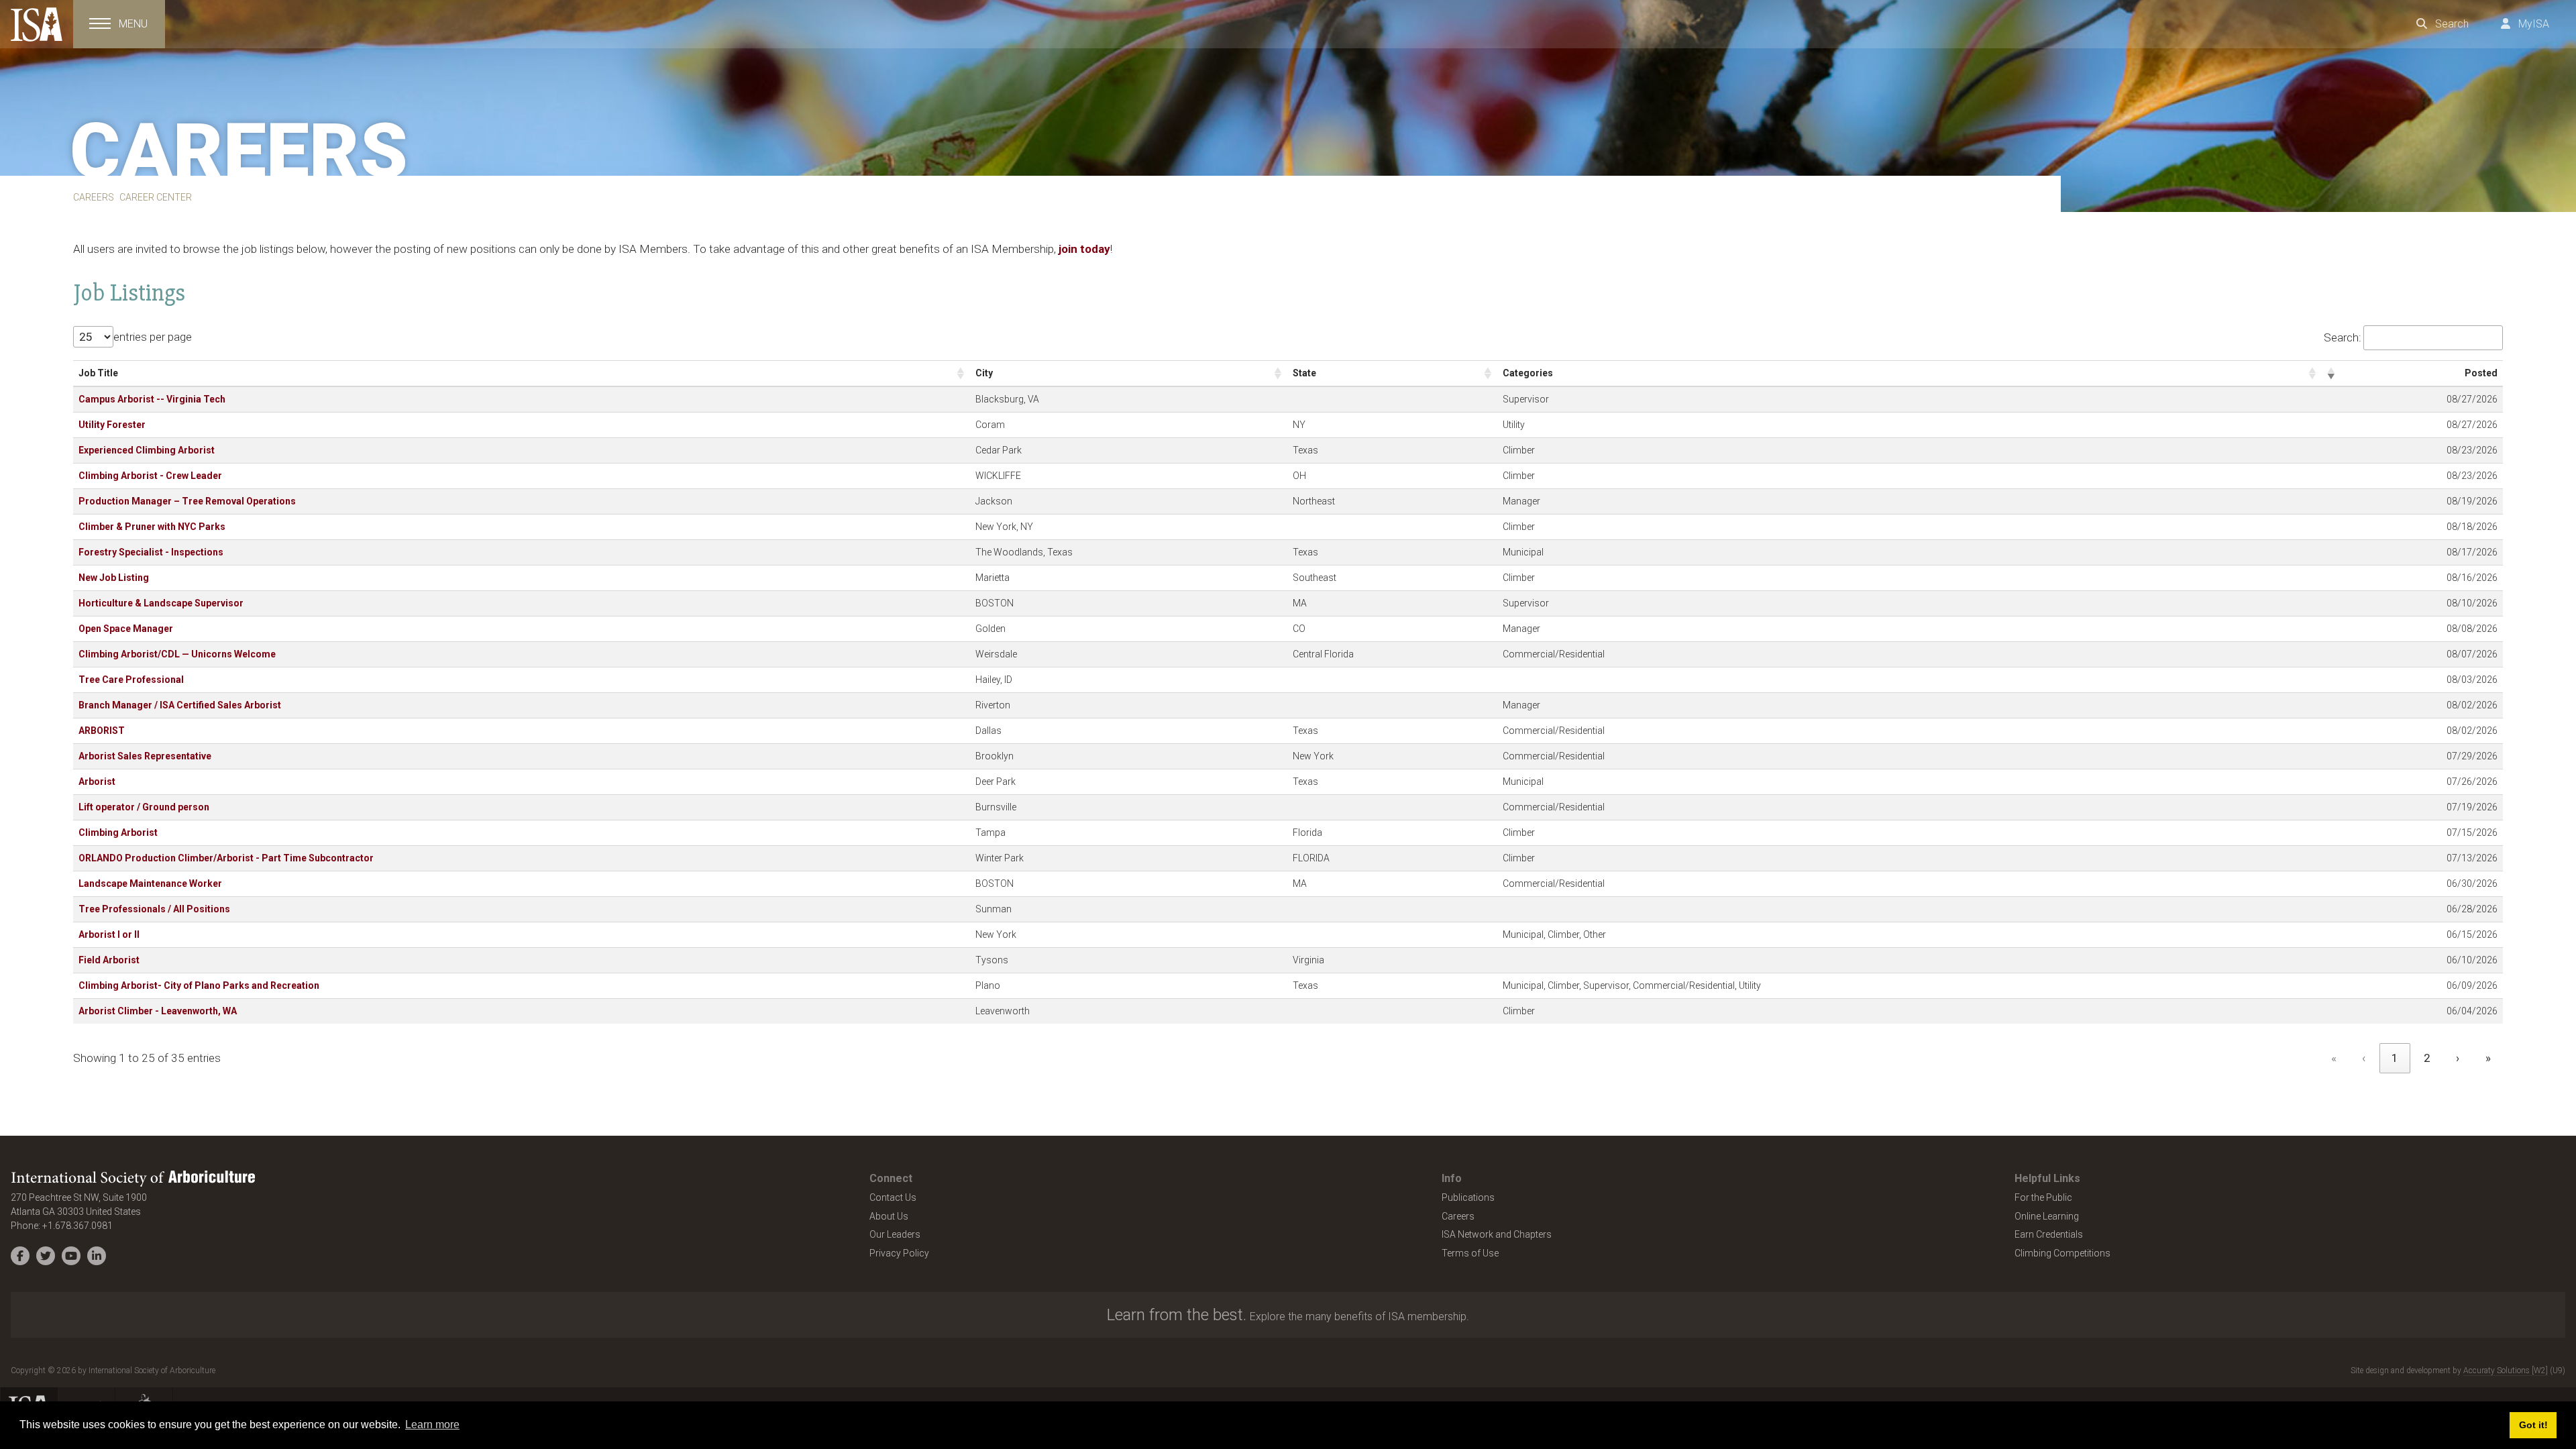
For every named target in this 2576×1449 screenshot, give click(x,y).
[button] (961, 374)
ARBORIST (102, 731)
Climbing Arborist (118, 833)
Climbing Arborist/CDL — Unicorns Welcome (177, 654)
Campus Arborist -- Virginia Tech (152, 399)
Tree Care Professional (131, 680)
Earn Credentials (2049, 1234)
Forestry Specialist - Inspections (151, 552)
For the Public (2043, 1197)
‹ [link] (2364, 1058)
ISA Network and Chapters (1497, 1234)
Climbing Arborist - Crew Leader (150, 476)
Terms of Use (1470, 1253)
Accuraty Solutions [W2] (2506, 1371)
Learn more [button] (432, 1425)
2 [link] (2427, 1058)
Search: (2343, 337)
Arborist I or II (109, 934)
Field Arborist (109, 960)
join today (1084, 249)
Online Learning (2047, 1216)
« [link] (2334, 1058)
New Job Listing (114, 578)
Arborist (97, 782)
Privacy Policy (899, 1253)
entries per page (153, 337)
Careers (1458, 1216)
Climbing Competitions (2062, 1253)
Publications (1468, 1197)
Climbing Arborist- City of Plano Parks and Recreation (199, 985)
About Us (889, 1216)
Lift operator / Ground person (144, 807)
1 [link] (2395, 1058)
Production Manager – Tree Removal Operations (187, 501)
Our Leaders (895, 1234)
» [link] (2488, 1058)
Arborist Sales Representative (145, 756)
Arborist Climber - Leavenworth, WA (158, 1011)
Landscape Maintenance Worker (150, 883)
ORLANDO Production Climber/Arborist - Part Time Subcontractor (226, 858)
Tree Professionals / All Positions (154, 909)
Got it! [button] (2533, 1425)
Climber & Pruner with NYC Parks (152, 527)
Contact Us (893, 1197)
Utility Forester (112, 425)
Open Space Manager (126, 629)
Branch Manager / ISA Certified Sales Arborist (180, 705)
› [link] (2458, 1058)
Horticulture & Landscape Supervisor (161, 603)
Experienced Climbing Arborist (147, 450)
